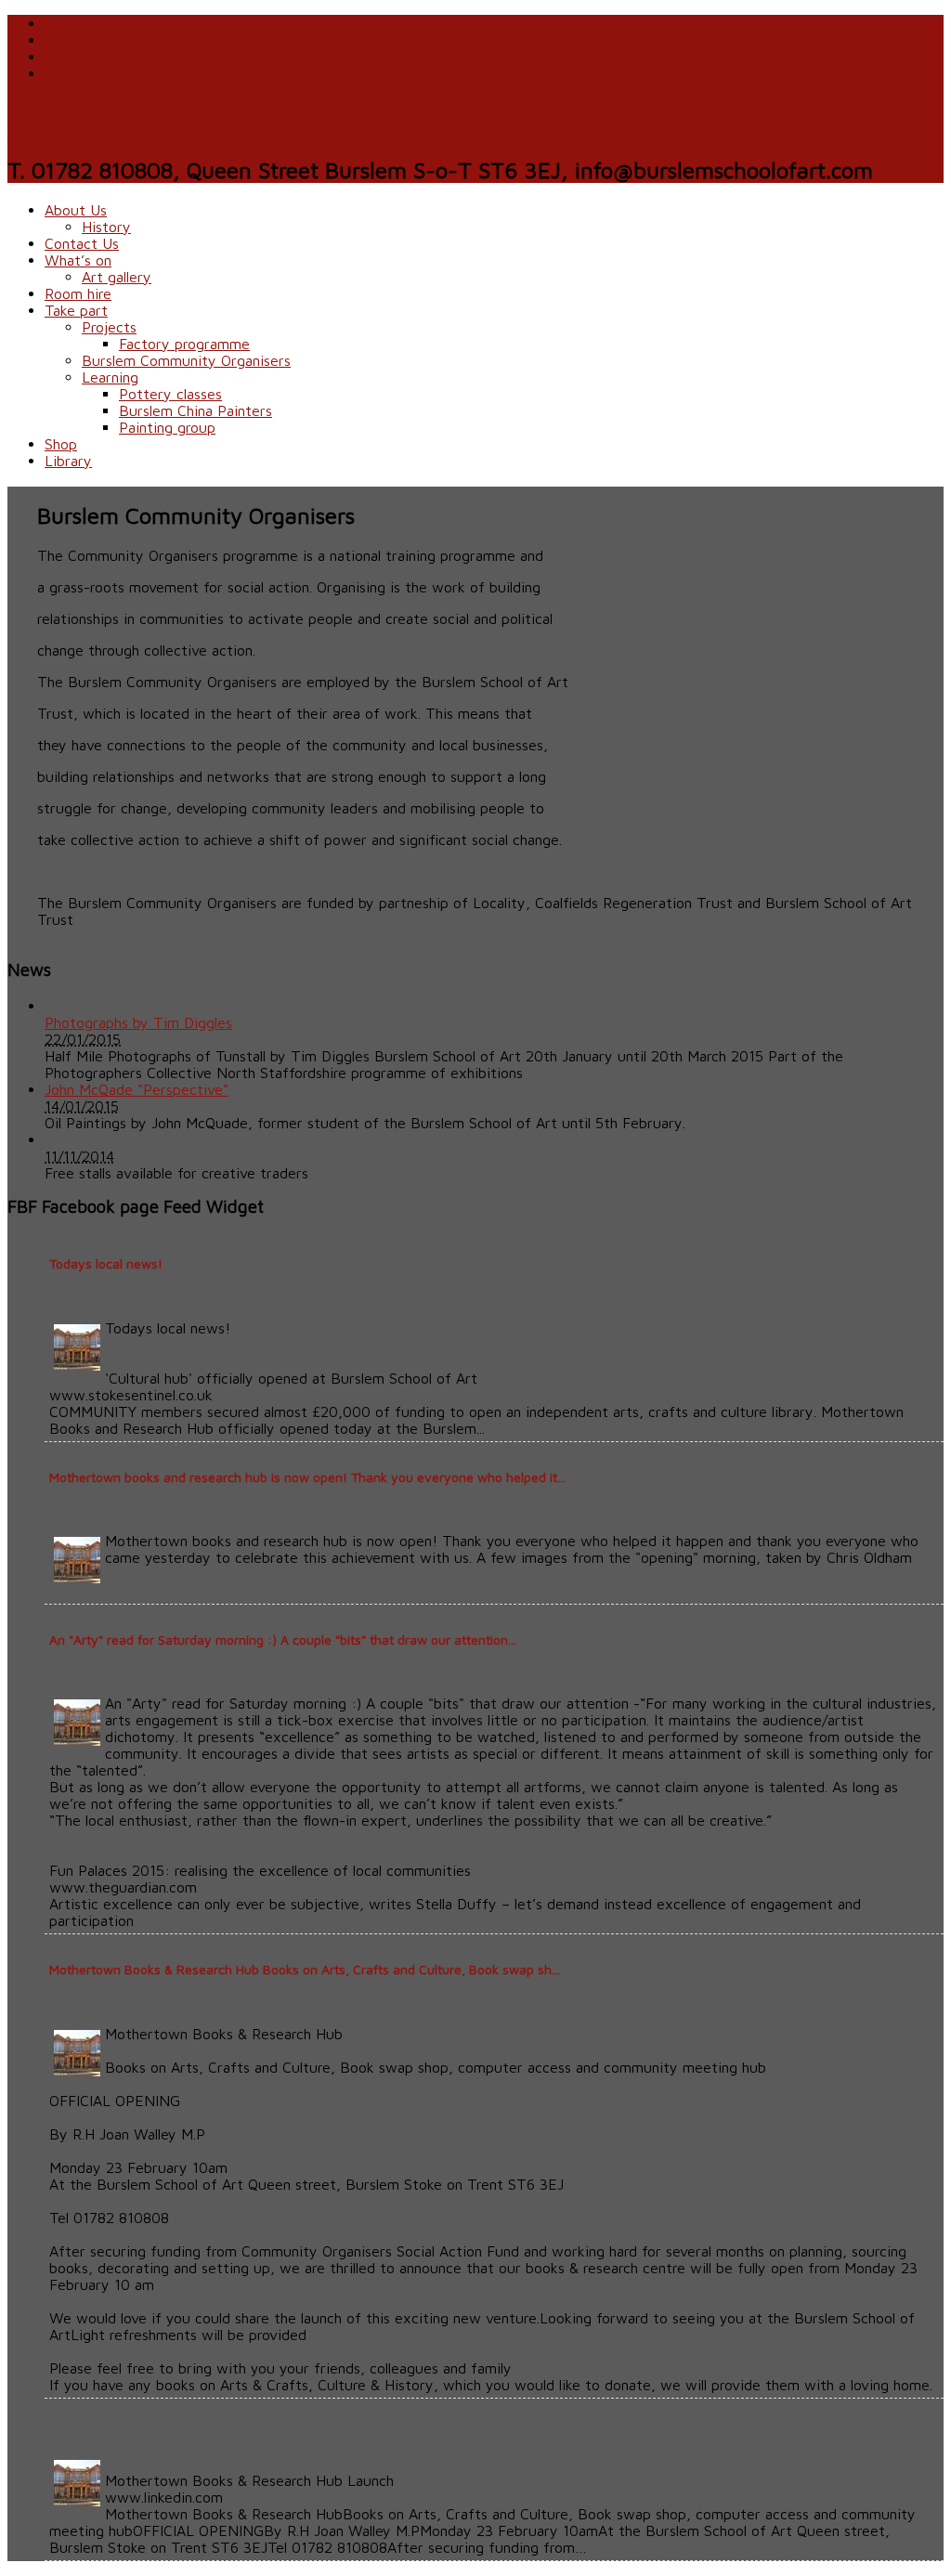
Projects (109, 327)
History (69, 40)
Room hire (78, 293)
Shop (61, 444)
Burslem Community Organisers (186, 360)
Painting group (167, 427)
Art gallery (79, 73)
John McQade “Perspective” (137, 1089)
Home (64, 23)
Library (68, 461)
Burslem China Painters (195, 410)
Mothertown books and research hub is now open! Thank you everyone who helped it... (307, 1477)
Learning (73, 57)
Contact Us (82, 243)
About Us (76, 210)
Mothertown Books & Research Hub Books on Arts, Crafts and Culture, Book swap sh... (305, 1969)
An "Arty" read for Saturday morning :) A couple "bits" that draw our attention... (283, 1639)
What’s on (78, 260)
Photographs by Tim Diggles (138, 1022)
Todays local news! (106, 1263)
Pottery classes (170, 394)
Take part (76, 310)
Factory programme (184, 344)
